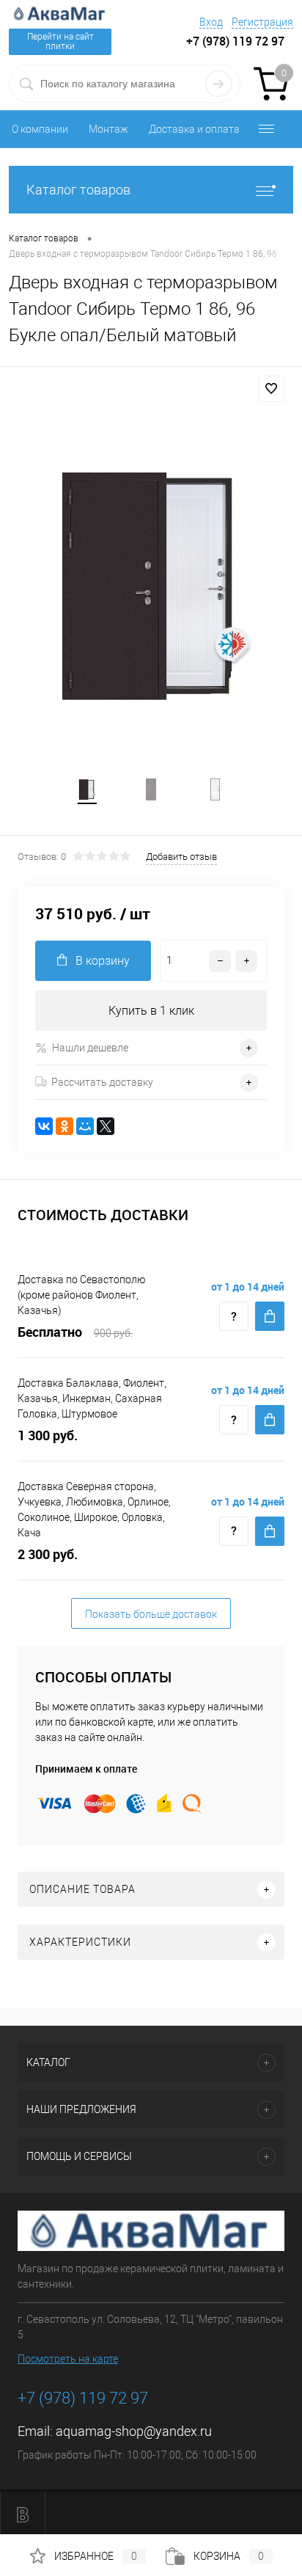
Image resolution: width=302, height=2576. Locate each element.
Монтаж (108, 129)
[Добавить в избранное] (271, 389)
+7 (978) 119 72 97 (83, 2398)
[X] (106, 1126)
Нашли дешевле (90, 1048)
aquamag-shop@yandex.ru (134, 2431)
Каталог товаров (78, 190)
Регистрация (262, 22)
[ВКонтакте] (44, 1126)
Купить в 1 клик (151, 1011)
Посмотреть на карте (68, 2359)
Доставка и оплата (194, 129)
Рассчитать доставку (102, 1082)
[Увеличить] (151, 586)
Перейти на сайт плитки (60, 41)
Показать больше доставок (151, 1614)
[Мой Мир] (85, 1126)
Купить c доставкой (270, 1316)
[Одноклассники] (65, 1126)
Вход (211, 22)
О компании (40, 129)
